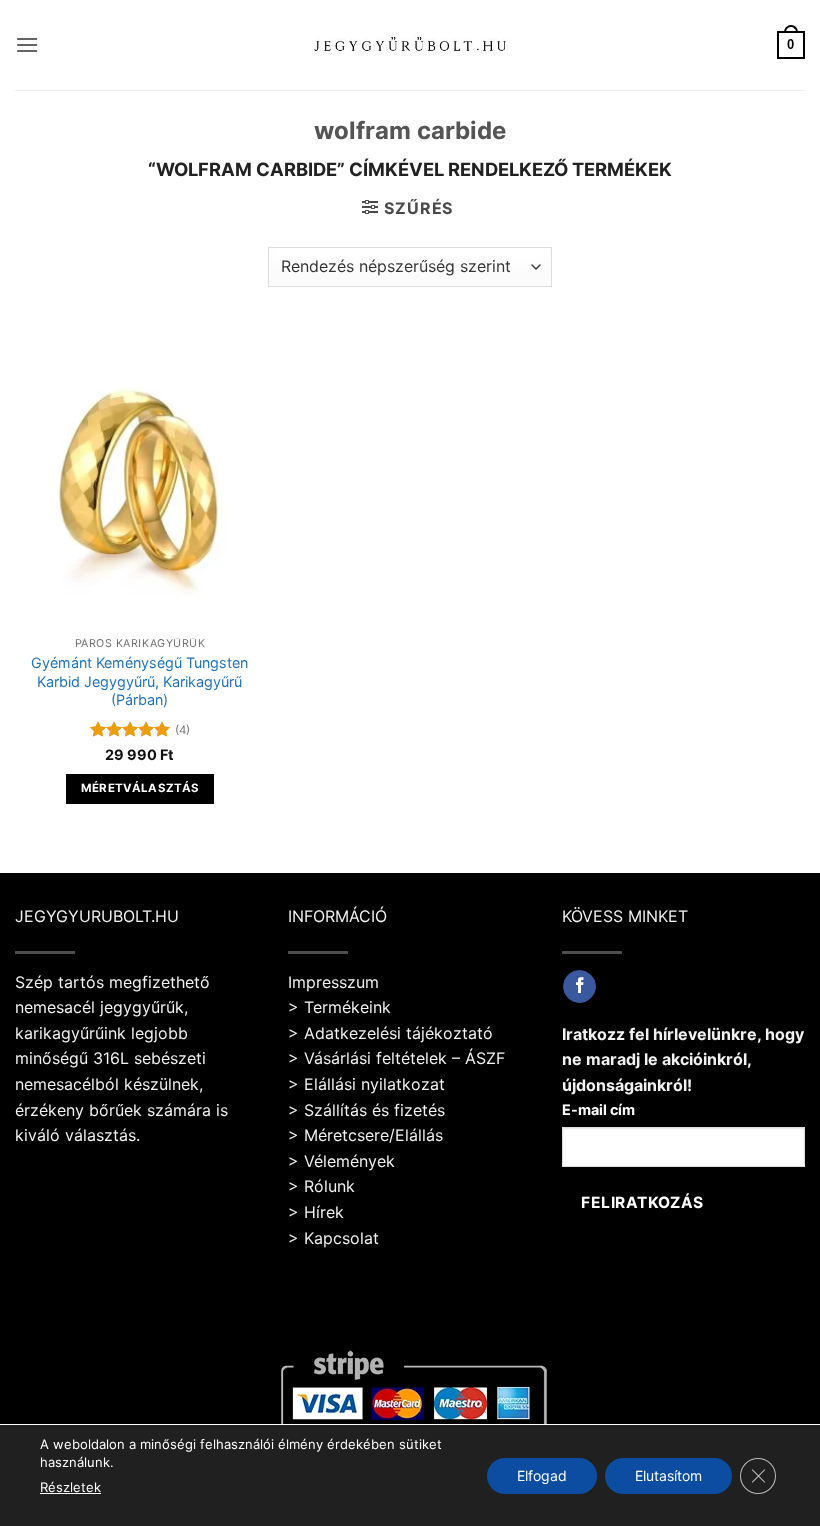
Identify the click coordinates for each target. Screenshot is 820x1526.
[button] (27, 44)
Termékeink (347, 1007)
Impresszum (333, 982)
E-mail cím (598, 1109)
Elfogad (542, 1474)
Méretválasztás (140, 788)
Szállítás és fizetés (374, 1110)
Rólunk (329, 1186)
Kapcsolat (341, 1238)
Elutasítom (668, 1474)
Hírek (324, 1212)
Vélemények (349, 1161)
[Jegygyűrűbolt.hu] (410, 44)
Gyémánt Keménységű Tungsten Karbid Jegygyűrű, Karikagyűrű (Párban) (139, 681)
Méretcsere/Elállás (373, 1135)
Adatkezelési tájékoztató (398, 1033)
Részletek (70, 1487)
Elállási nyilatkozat (374, 1084)
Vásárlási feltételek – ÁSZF (404, 1058)
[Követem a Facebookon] (579, 987)
